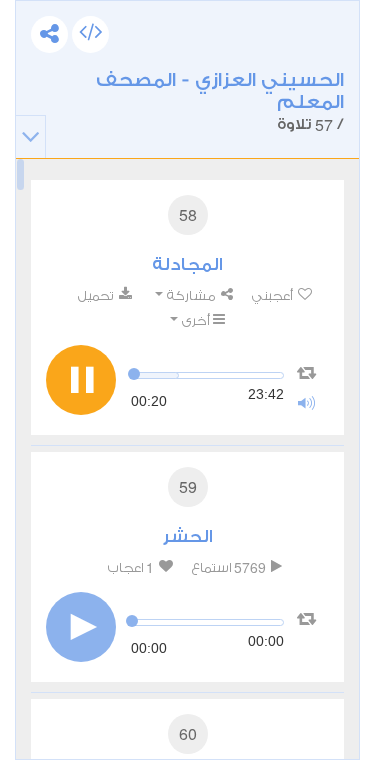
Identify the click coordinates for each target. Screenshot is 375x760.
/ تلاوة (220, 102)
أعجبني (273, 295)
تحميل (97, 295)
